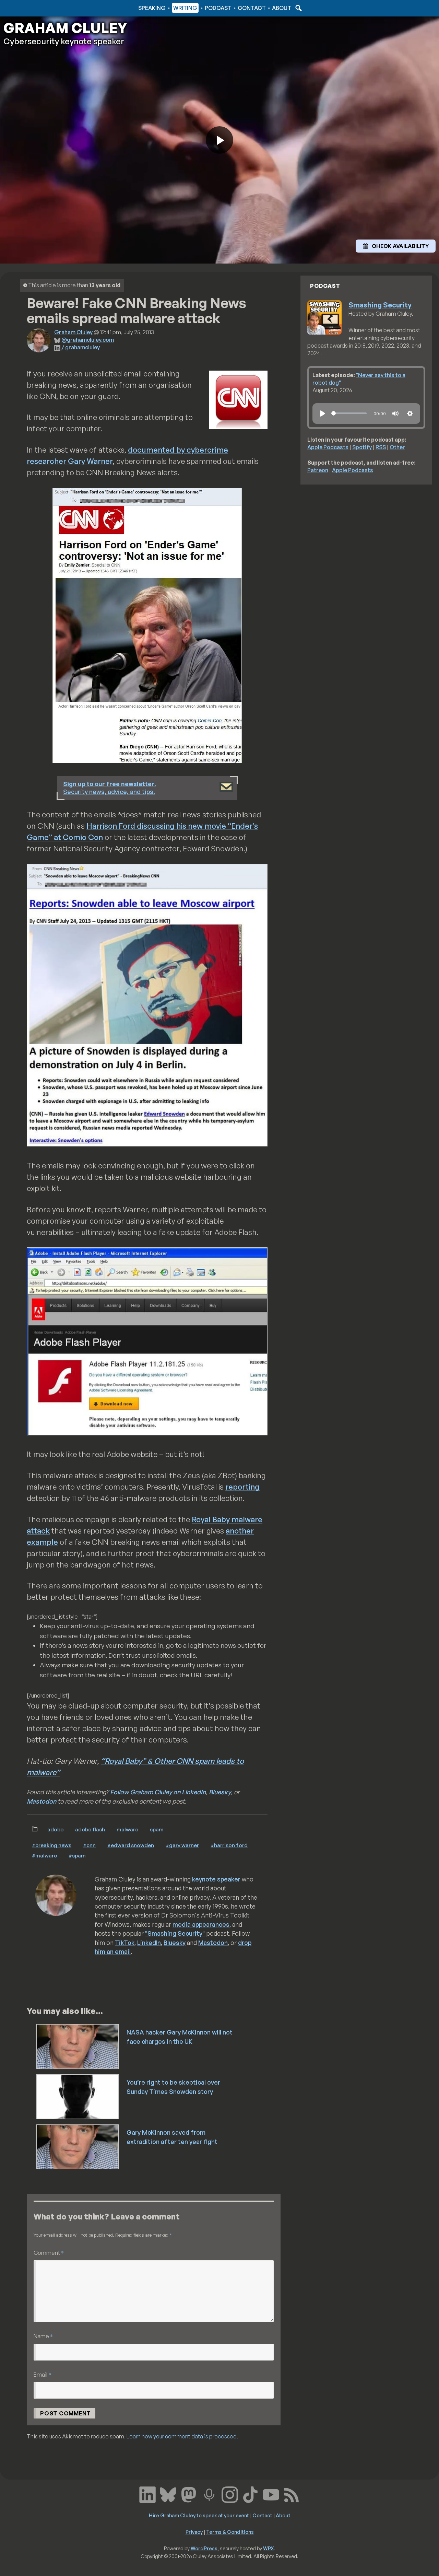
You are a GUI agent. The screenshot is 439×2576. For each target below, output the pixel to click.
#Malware (44, 1855)
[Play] (323, 413)
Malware (127, 1829)
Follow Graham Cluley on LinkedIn (158, 1792)
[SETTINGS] (410, 413)
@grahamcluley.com (88, 340)
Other (397, 447)
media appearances (201, 1924)
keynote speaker (216, 1879)
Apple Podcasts (328, 447)
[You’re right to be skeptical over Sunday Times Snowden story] (78, 2096)
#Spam (77, 1855)
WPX (269, 2548)
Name (43, 2336)
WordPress (204, 2548)
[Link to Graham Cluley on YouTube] (271, 2494)
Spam (157, 1829)
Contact (252, 8)
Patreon (318, 470)
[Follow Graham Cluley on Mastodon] (189, 2494)
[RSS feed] (292, 2494)
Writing (185, 8)
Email (42, 2374)
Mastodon (41, 1801)
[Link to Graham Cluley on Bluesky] (168, 2494)
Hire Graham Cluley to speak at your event (199, 2515)
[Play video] (219, 140)
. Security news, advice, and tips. (110, 788)
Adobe (55, 1829)
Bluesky (220, 1792)
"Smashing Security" (175, 1933)
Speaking (152, 8)
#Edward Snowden (131, 1845)
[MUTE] (395, 413)
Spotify (362, 447)
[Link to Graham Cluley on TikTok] (250, 2494)
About (282, 8)
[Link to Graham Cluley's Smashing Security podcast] (209, 2494)
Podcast (218, 8)
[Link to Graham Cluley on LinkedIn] (147, 2494)
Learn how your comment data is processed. (182, 2436)
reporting (242, 1487)
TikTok (125, 1943)
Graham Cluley (31, 8)
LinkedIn (149, 1943)
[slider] (349, 413)
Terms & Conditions (230, 2532)
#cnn (89, 1845)
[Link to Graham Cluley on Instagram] (230, 2494)
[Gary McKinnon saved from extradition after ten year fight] (78, 2146)
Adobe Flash (90, 1829)
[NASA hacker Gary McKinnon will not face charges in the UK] (78, 2046)
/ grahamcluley (81, 347)
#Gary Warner (182, 1845)
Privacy (194, 2532)
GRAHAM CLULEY (65, 28)
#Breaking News (52, 1845)
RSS (381, 447)
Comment (49, 2253)
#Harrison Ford (229, 1845)
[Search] (298, 8)
